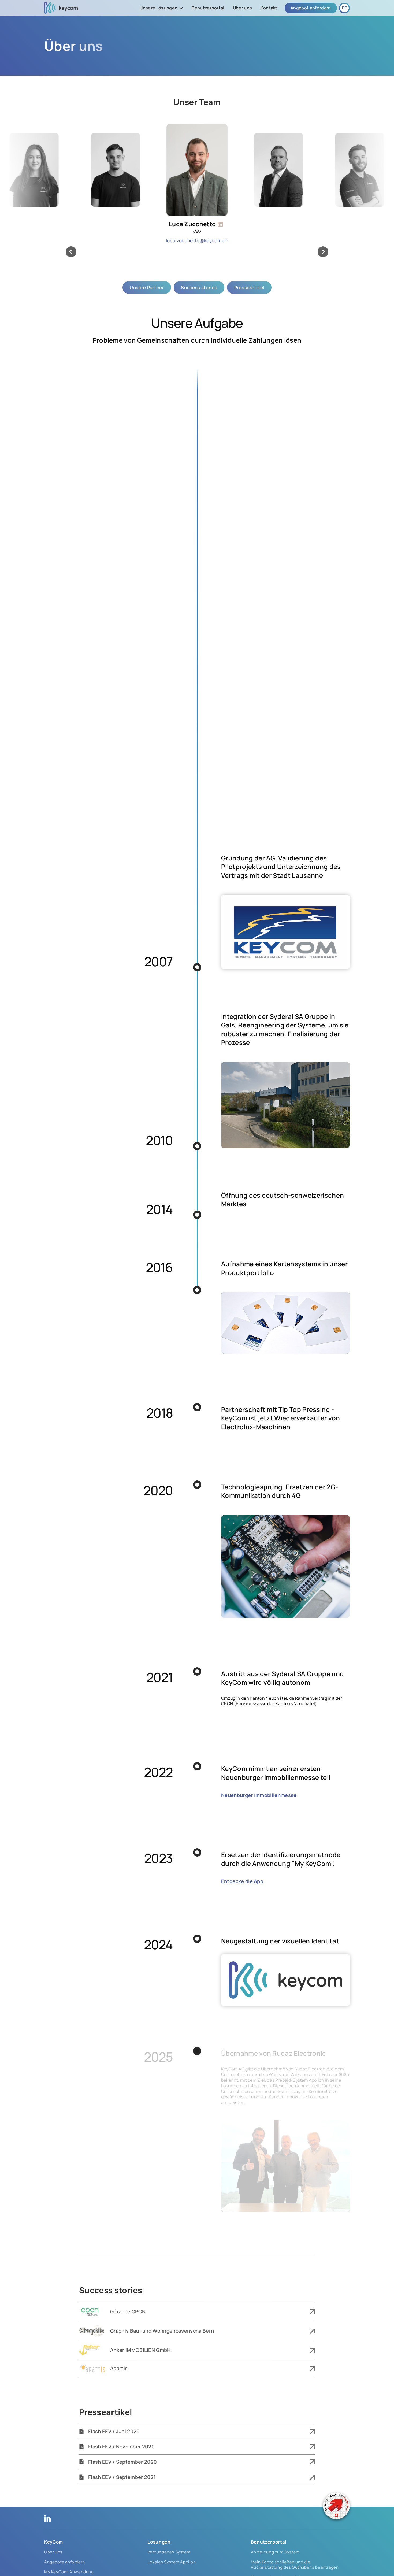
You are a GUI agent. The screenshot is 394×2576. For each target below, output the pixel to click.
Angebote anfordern (65, 2562)
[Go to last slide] (71, 252)
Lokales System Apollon (172, 2562)
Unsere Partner (147, 287)
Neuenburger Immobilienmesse (259, 1795)
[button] (161, 8)
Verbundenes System (169, 2552)
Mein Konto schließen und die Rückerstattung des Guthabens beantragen (295, 2565)
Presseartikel (249, 287)
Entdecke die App (242, 1881)
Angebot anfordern (311, 8)
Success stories (199, 287)
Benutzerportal (208, 8)
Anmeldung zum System (275, 2552)
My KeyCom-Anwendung (69, 2572)
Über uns (243, 8)
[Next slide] (323, 252)
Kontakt (269, 8)
